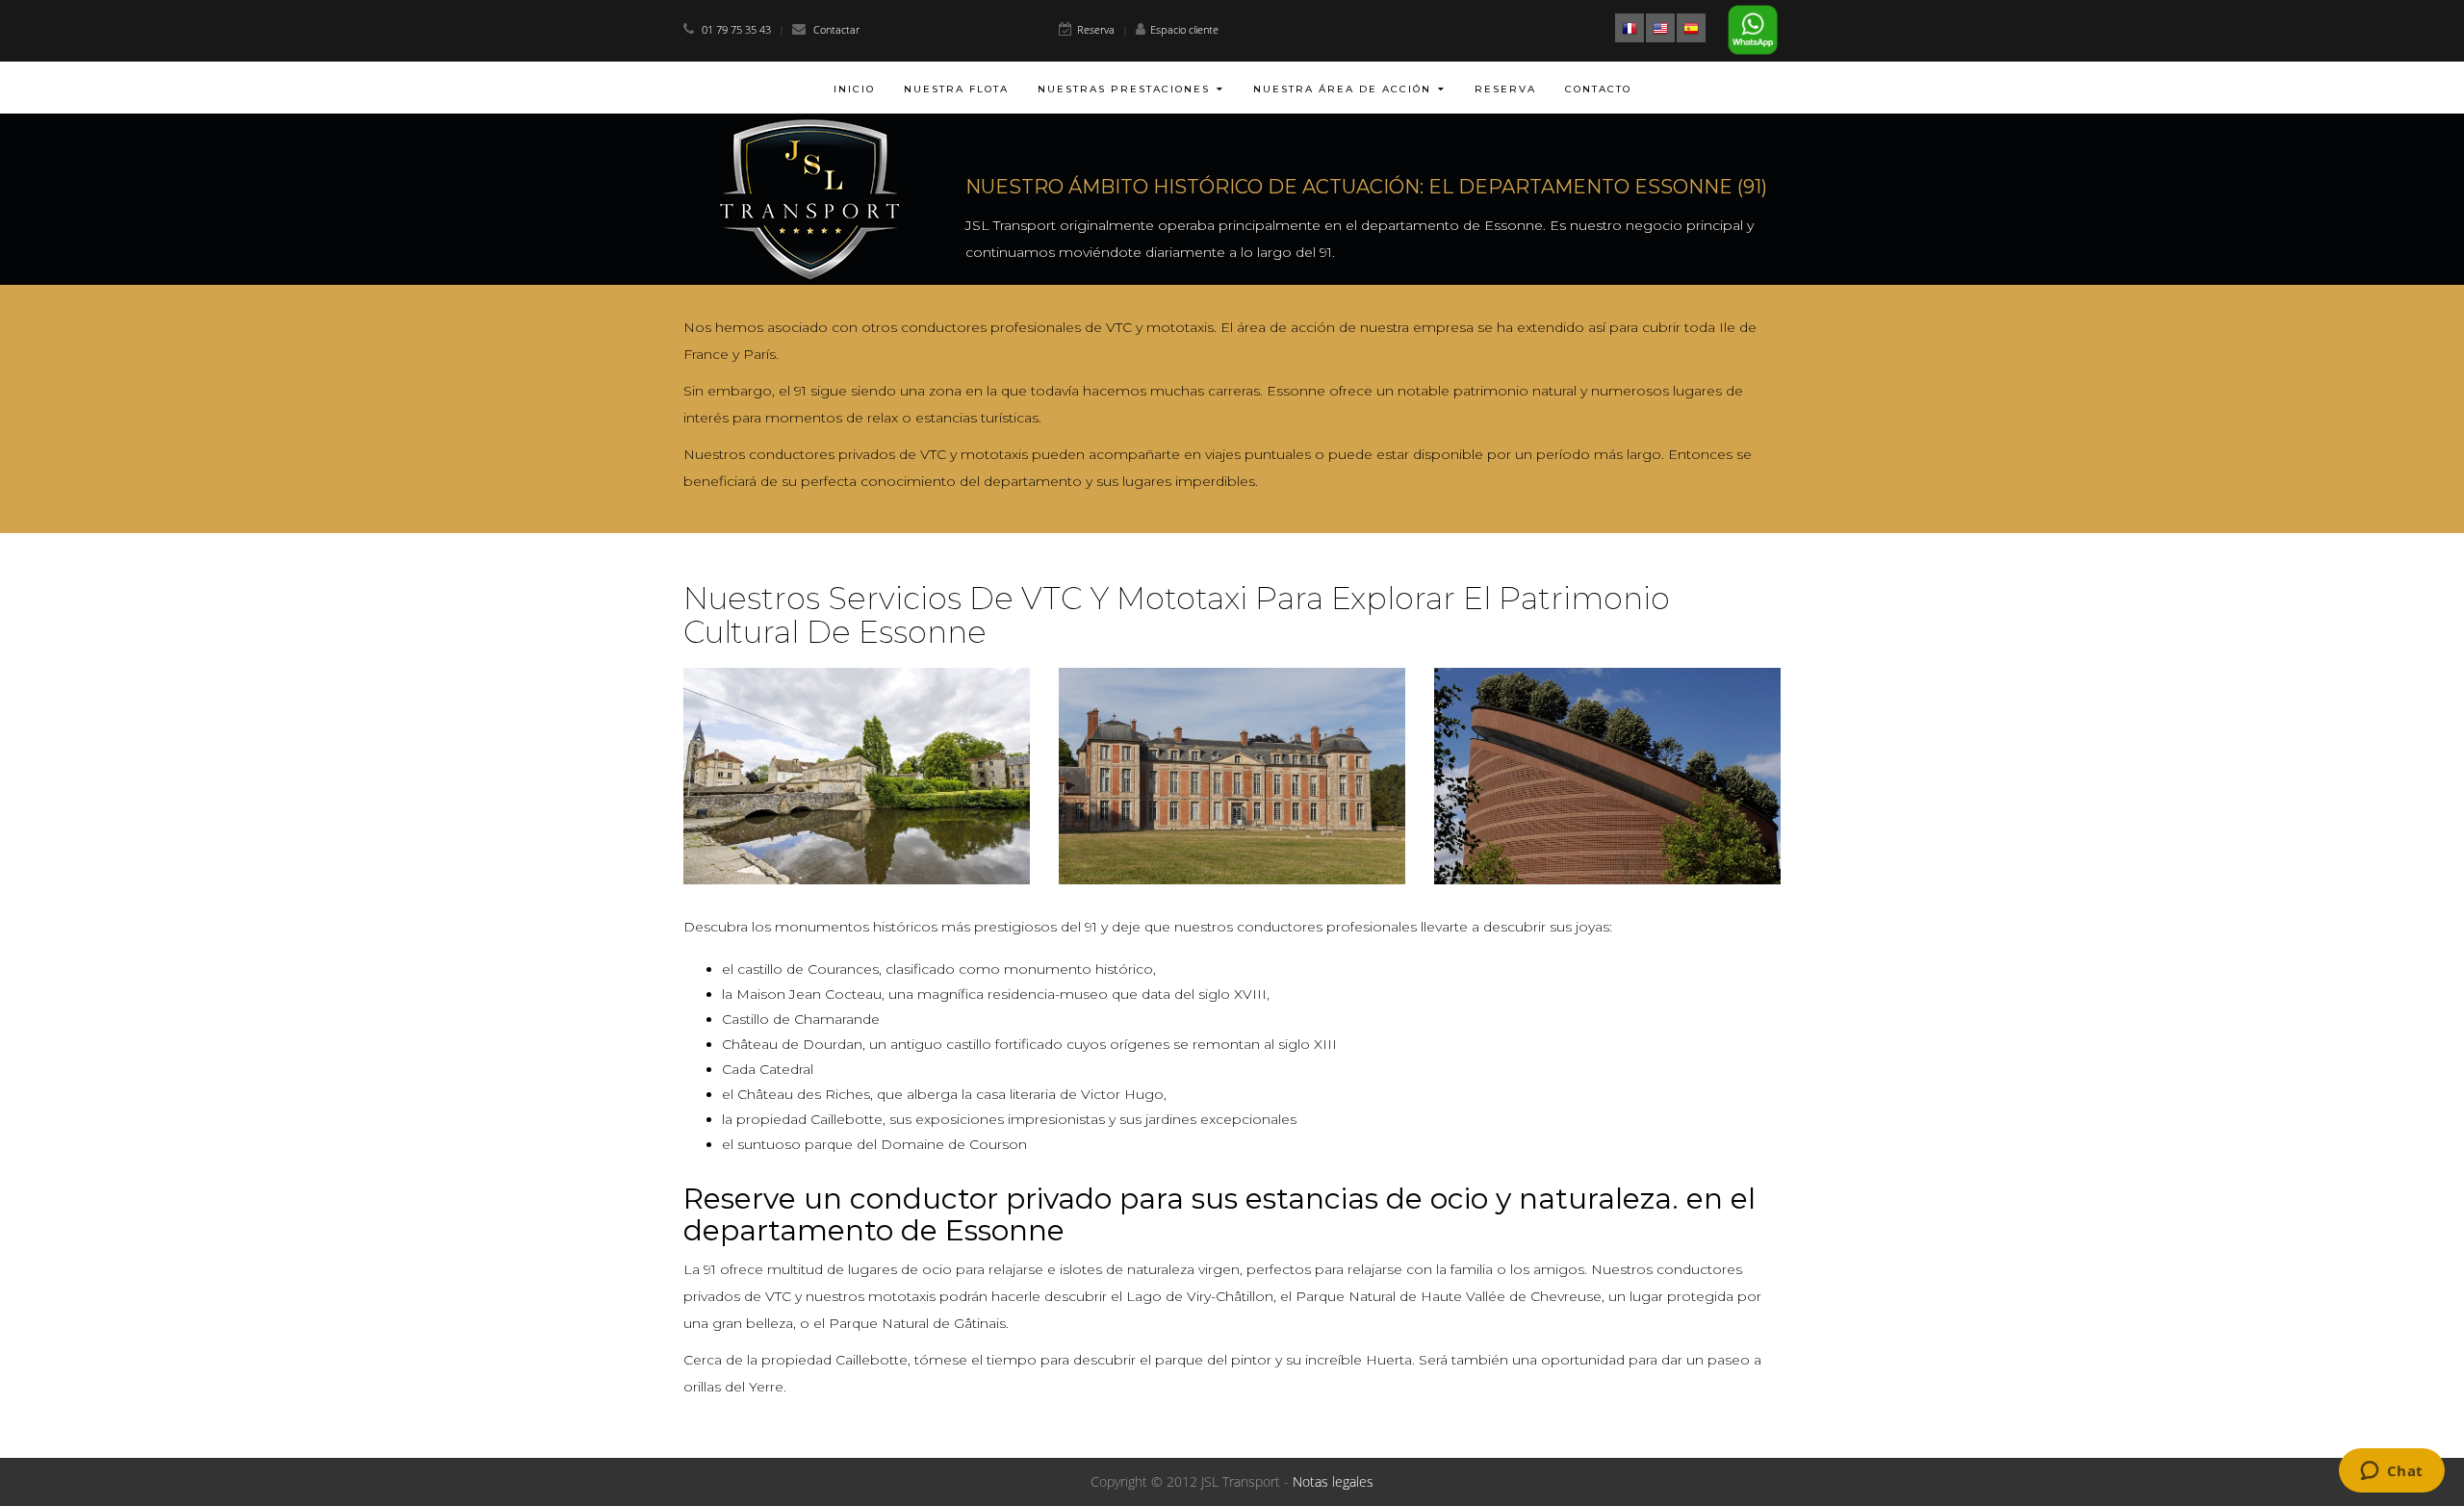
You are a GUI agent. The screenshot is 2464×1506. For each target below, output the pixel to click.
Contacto (1598, 89)
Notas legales (1333, 1481)
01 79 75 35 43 (738, 29)
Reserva (1096, 29)
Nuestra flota (956, 89)
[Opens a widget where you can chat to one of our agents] (2391, 1472)
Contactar (836, 29)
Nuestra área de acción (1342, 89)
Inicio (854, 89)
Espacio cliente (1184, 29)
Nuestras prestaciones (1124, 89)
